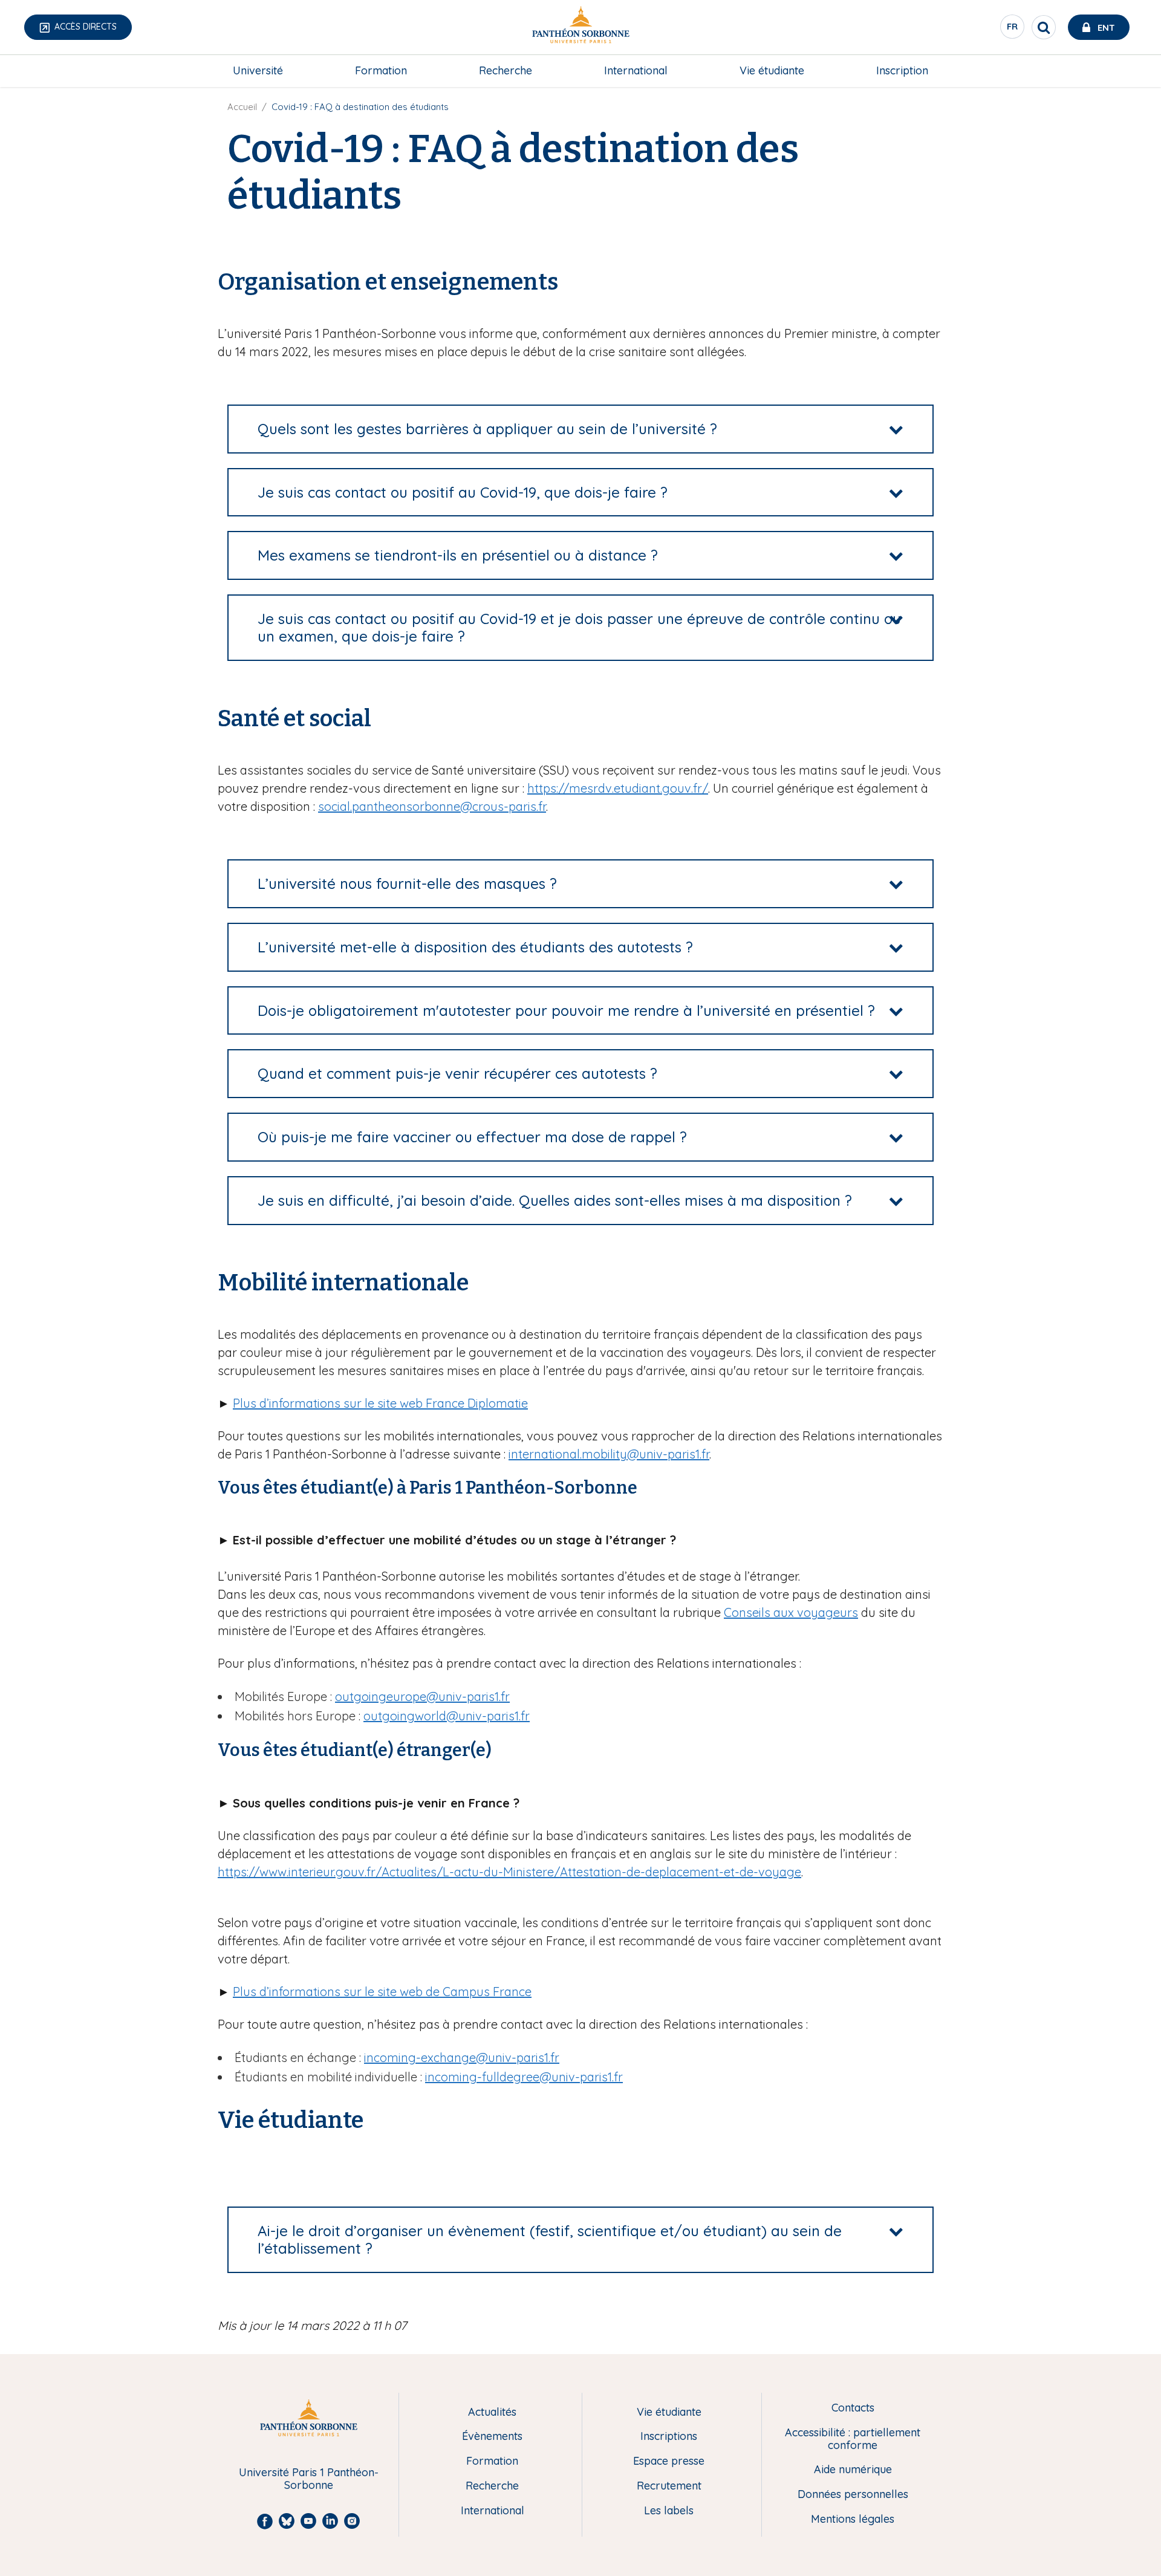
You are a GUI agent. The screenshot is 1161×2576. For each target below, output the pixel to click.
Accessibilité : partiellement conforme (853, 2439)
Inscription (902, 70)
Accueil (242, 107)
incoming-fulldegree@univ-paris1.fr (524, 2077)
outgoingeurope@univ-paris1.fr (422, 1696)
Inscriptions (669, 2437)
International (636, 70)
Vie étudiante (772, 70)
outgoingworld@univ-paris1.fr (447, 1716)
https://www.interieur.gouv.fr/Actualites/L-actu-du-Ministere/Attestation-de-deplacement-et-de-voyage (509, 1872)
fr (1013, 30)
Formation (381, 70)
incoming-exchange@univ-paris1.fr (462, 2057)
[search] (1044, 27)
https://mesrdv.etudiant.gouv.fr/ (618, 788)
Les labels (669, 2511)
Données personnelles (853, 2495)
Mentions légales (853, 2519)
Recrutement (669, 2486)
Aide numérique (853, 2470)
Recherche (506, 70)
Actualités (492, 2412)
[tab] (580, 429)
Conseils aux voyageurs (791, 1612)
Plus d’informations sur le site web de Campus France (382, 1992)
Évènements (492, 2437)
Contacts (853, 2408)
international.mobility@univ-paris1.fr (609, 1454)
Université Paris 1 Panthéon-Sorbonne (309, 2479)
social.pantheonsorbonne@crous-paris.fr (432, 806)
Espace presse (669, 2461)
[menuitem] (258, 71)
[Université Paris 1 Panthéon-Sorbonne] (580, 28)
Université (258, 70)
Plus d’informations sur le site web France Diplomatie (380, 1403)
